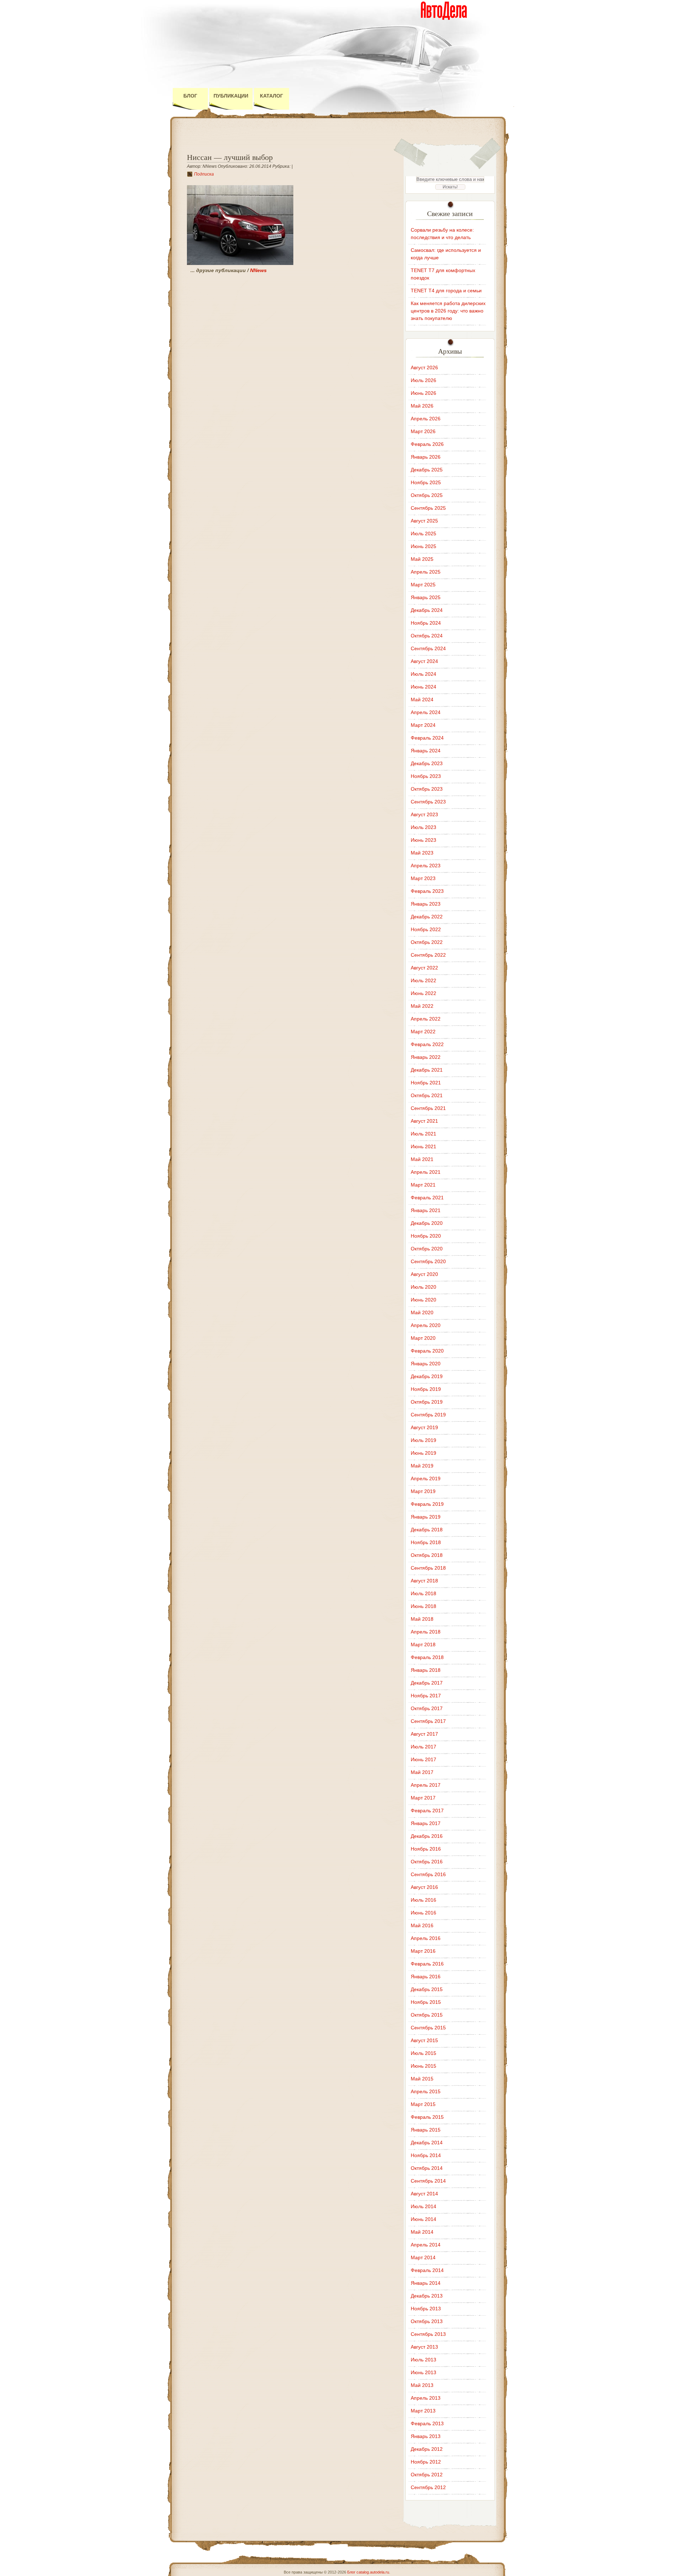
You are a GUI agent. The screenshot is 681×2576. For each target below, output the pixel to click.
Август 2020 (424, 1274)
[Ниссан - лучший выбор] (240, 263)
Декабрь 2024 (427, 610)
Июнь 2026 (423, 393)
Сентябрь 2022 (428, 955)
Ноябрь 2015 (426, 2002)
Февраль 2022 (427, 1044)
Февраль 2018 (427, 1657)
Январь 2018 (426, 1670)
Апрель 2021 (426, 1172)
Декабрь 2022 (427, 917)
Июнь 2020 (423, 1300)
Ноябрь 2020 (426, 1236)
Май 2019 (422, 1466)
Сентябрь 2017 (428, 1721)
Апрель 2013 (426, 2398)
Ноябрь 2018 (426, 1542)
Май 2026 (422, 406)
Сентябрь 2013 (428, 2334)
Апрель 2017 (426, 1785)
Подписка (204, 174)
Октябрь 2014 (427, 2168)
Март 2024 (423, 725)
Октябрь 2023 (427, 789)
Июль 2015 (423, 2053)
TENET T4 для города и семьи (446, 291)
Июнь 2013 (423, 2372)
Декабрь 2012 (427, 2449)
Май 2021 (422, 1159)
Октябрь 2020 (427, 1249)
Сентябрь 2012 (428, 2487)
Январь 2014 (426, 2283)
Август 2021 (424, 1121)
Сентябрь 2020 (428, 1261)
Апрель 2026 (426, 419)
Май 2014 (422, 2232)
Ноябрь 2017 (426, 1696)
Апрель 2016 (426, 1938)
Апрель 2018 (426, 1632)
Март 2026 (423, 431)
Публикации (231, 96)
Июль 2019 (423, 1440)
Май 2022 (422, 1006)
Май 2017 (422, 1772)
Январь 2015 (426, 2130)
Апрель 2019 (426, 1478)
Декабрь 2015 (427, 1989)
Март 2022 (423, 1032)
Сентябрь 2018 (428, 1568)
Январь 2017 (426, 1823)
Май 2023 (422, 853)
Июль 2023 (423, 827)
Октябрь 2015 (427, 2015)
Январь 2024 (426, 751)
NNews (258, 270)
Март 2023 (423, 878)
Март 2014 (423, 2257)
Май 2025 (422, 559)
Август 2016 (424, 1887)
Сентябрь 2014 (428, 2181)
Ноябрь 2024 (426, 623)
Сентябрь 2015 (428, 2028)
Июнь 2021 (423, 1146)
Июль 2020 (423, 1287)
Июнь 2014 (423, 2219)
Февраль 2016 (427, 1964)
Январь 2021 (426, 1210)
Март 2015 (423, 2104)
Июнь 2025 (423, 546)
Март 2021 (423, 1185)
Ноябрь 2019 (426, 1389)
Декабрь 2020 (427, 1223)
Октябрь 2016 (427, 1862)
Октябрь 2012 (427, 2475)
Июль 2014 (423, 2206)
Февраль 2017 (427, 1811)
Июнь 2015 (423, 2066)
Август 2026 (424, 367)
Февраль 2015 (427, 2117)
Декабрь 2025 (427, 470)
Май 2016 (422, 1925)
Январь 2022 (426, 1057)
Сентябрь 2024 (428, 648)
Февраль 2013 (427, 2423)
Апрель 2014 (426, 2245)
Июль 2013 (423, 2360)
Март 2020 (423, 1338)
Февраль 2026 (427, 444)
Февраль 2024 (427, 738)
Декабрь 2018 (427, 1530)
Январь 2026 (426, 457)
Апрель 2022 (426, 1019)
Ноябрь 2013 (426, 2309)
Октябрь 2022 (427, 942)
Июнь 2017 (423, 1759)
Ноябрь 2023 (426, 776)
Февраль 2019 (427, 1504)
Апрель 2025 (426, 572)
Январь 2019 (426, 1517)
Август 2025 (424, 521)
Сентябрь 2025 (428, 508)
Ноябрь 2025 (426, 482)
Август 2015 (424, 2040)
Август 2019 (424, 1427)
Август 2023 (424, 814)
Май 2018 (422, 1619)
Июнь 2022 (423, 993)
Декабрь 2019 (427, 1376)
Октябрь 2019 (427, 1402)
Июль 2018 (423, 1593)
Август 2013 (424, 2347)
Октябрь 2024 (427, 636)
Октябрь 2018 (427, 1555)
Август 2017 (424, 1734)
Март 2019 (423, 1491)
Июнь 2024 (423, 687)
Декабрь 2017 (427, 1683)
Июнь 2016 (423, 1913)
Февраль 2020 (427, 1351)
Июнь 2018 (423, 1606)
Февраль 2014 (427, 2270)
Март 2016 (423, 1951)
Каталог (272, 96)
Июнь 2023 (423, 840)
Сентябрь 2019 (428, 1415)
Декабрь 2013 (427, 2296)
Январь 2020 (426, 1364)
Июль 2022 (423, 980)
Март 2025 (423, 585)
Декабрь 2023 (427, 763)
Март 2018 (423, 1644)
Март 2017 (423, 1798)
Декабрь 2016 (427, 1836)
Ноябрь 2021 (426, 1083)
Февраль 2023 (427, 891)
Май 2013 (422, 2385)
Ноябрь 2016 (426, 1849)
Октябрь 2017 (427, 1708)
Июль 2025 (423, 534)
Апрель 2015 (426, 2091)
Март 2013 (423, 2411)
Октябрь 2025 (427, 495)
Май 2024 (422, 700)
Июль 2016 (423, 1900)
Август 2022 (424, 968)
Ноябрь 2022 (426, 929)
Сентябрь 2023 (428, 802)
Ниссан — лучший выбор (230, 157)
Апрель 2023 (426, 866)
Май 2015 (422, 2079)
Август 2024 (424, 661)
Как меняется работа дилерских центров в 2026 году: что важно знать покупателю (448, 311)
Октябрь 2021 (427, 1095)
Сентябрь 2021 (428, 1108)
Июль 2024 (423, 674)
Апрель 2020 (426, 1325)
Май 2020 (422, 1312)
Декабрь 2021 (427, 1070)
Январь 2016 (426, 1977)
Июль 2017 (423, 1747)
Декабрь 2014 (427, 2143)
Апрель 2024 (426, 712)
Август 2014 (424, 2194)
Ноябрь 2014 (426, 2155)
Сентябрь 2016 (428, 1874)
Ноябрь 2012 (426, 2462)
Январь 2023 (426, 904)
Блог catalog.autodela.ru (368, 2572)
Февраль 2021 (427, 1198)
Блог (190, 96)
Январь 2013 (426, 2436)
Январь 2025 (426, 597)
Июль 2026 (423, 380)
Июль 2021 (423, 1134)
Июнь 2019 (423, 1453)
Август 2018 (424, 1581)
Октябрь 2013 (427, 2321)
